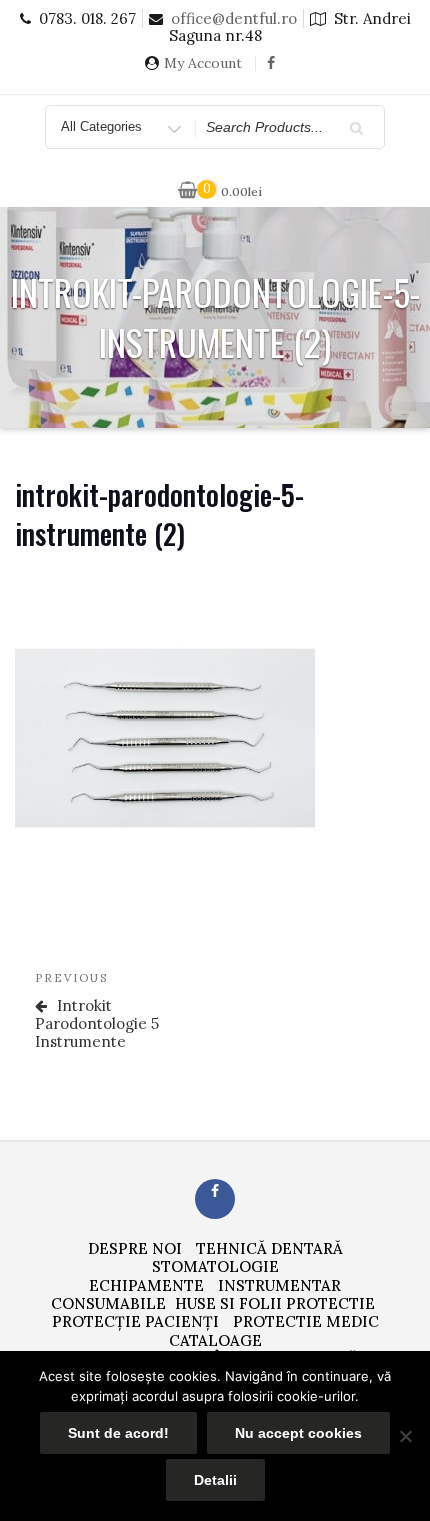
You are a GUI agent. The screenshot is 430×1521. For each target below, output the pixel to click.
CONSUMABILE (108, 1303)
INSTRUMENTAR (279, 1285)
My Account (203, 63)
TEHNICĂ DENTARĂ (269, 1248)
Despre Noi (135, 1248)
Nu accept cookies (298, 1433)
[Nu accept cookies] (405, 1436)
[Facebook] (271, 70)
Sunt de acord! (118, 1433)
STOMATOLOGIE (215, 1266)
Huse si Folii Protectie (275, 1303)
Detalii (215, 1480)
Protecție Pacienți (135, 1321)
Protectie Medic (306, 1321)
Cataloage (215, 1340)
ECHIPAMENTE (146, 1285)
